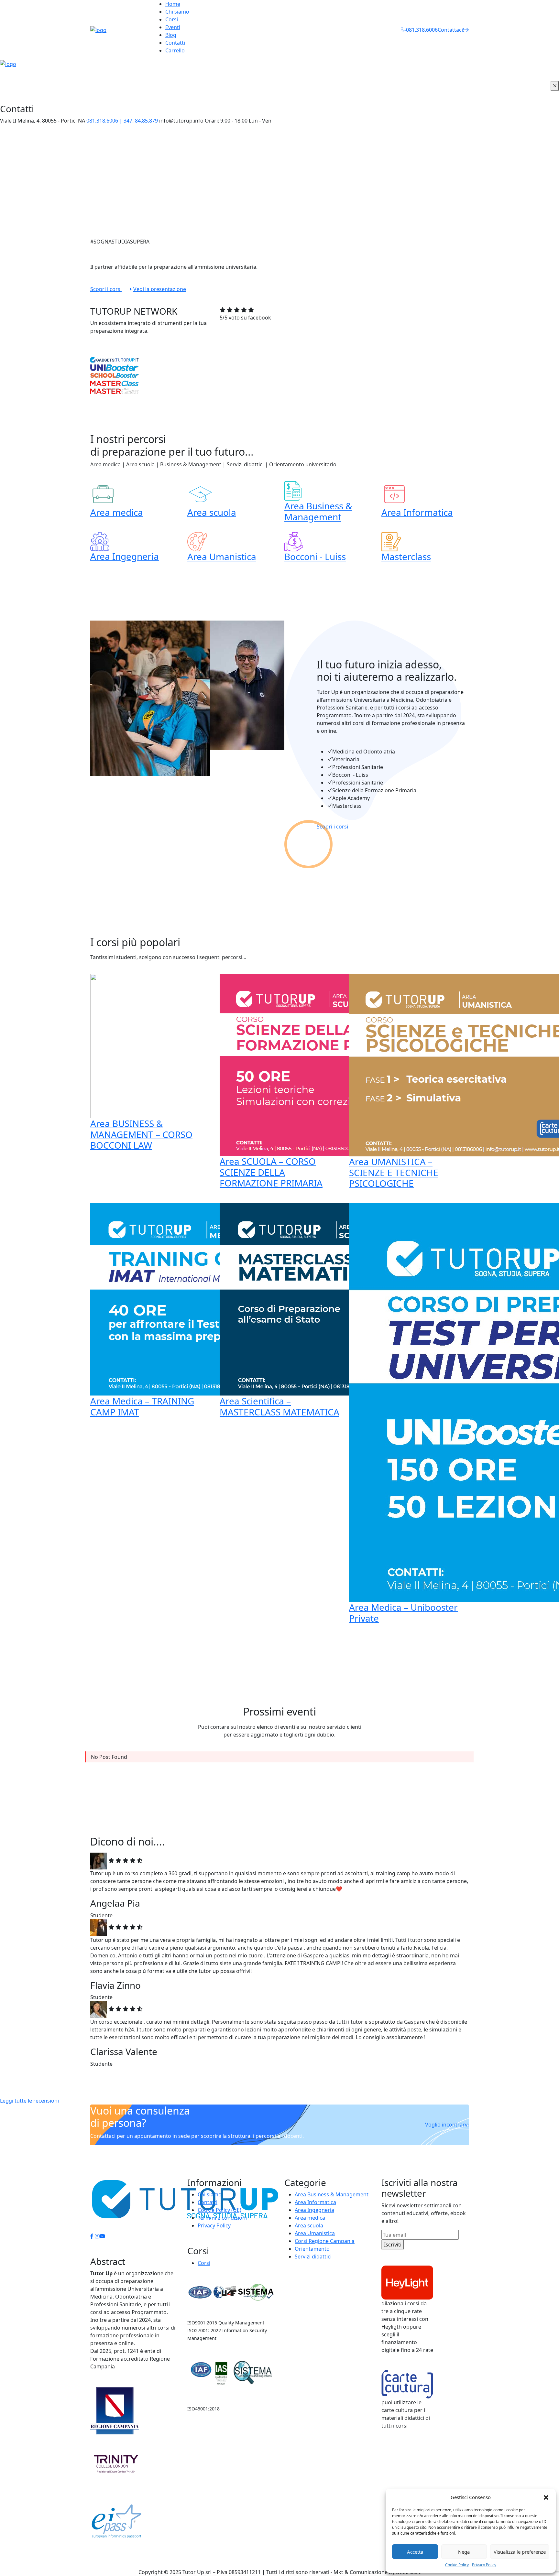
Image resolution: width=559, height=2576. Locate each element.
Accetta (415, 2552)
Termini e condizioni (222, 2218)
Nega (464, 2552)
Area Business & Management (318, 511)
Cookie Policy (457, 2565)
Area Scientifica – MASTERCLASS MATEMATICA (279, 1406)
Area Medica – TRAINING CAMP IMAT (142, 1406)
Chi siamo (177, 12)
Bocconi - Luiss (315, 557)
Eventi (173, 27)
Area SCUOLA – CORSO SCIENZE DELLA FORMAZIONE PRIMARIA (271, 1172)
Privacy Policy (484, 2565)
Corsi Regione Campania (325, 2241)
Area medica (117, 512)
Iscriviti (393, 2245)
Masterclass (406, 557)
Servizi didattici (313, 2257)
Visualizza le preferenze (520, 2552)
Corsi (172, 19)
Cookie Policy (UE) (219, 2210)
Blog (171, 35)
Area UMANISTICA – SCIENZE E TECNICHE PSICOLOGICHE (394, 1172)
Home (173, 4)
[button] (546, 2497)
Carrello (175, 50)
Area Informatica (417, 512)
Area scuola (212, 512)
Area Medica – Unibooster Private (403, 1613)
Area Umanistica (222, 557)
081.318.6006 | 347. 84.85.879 (122, 121)
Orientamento (312, 2249)
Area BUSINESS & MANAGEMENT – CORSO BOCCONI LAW (141, 1134)
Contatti (175, 43)
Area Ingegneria (125, 556)
